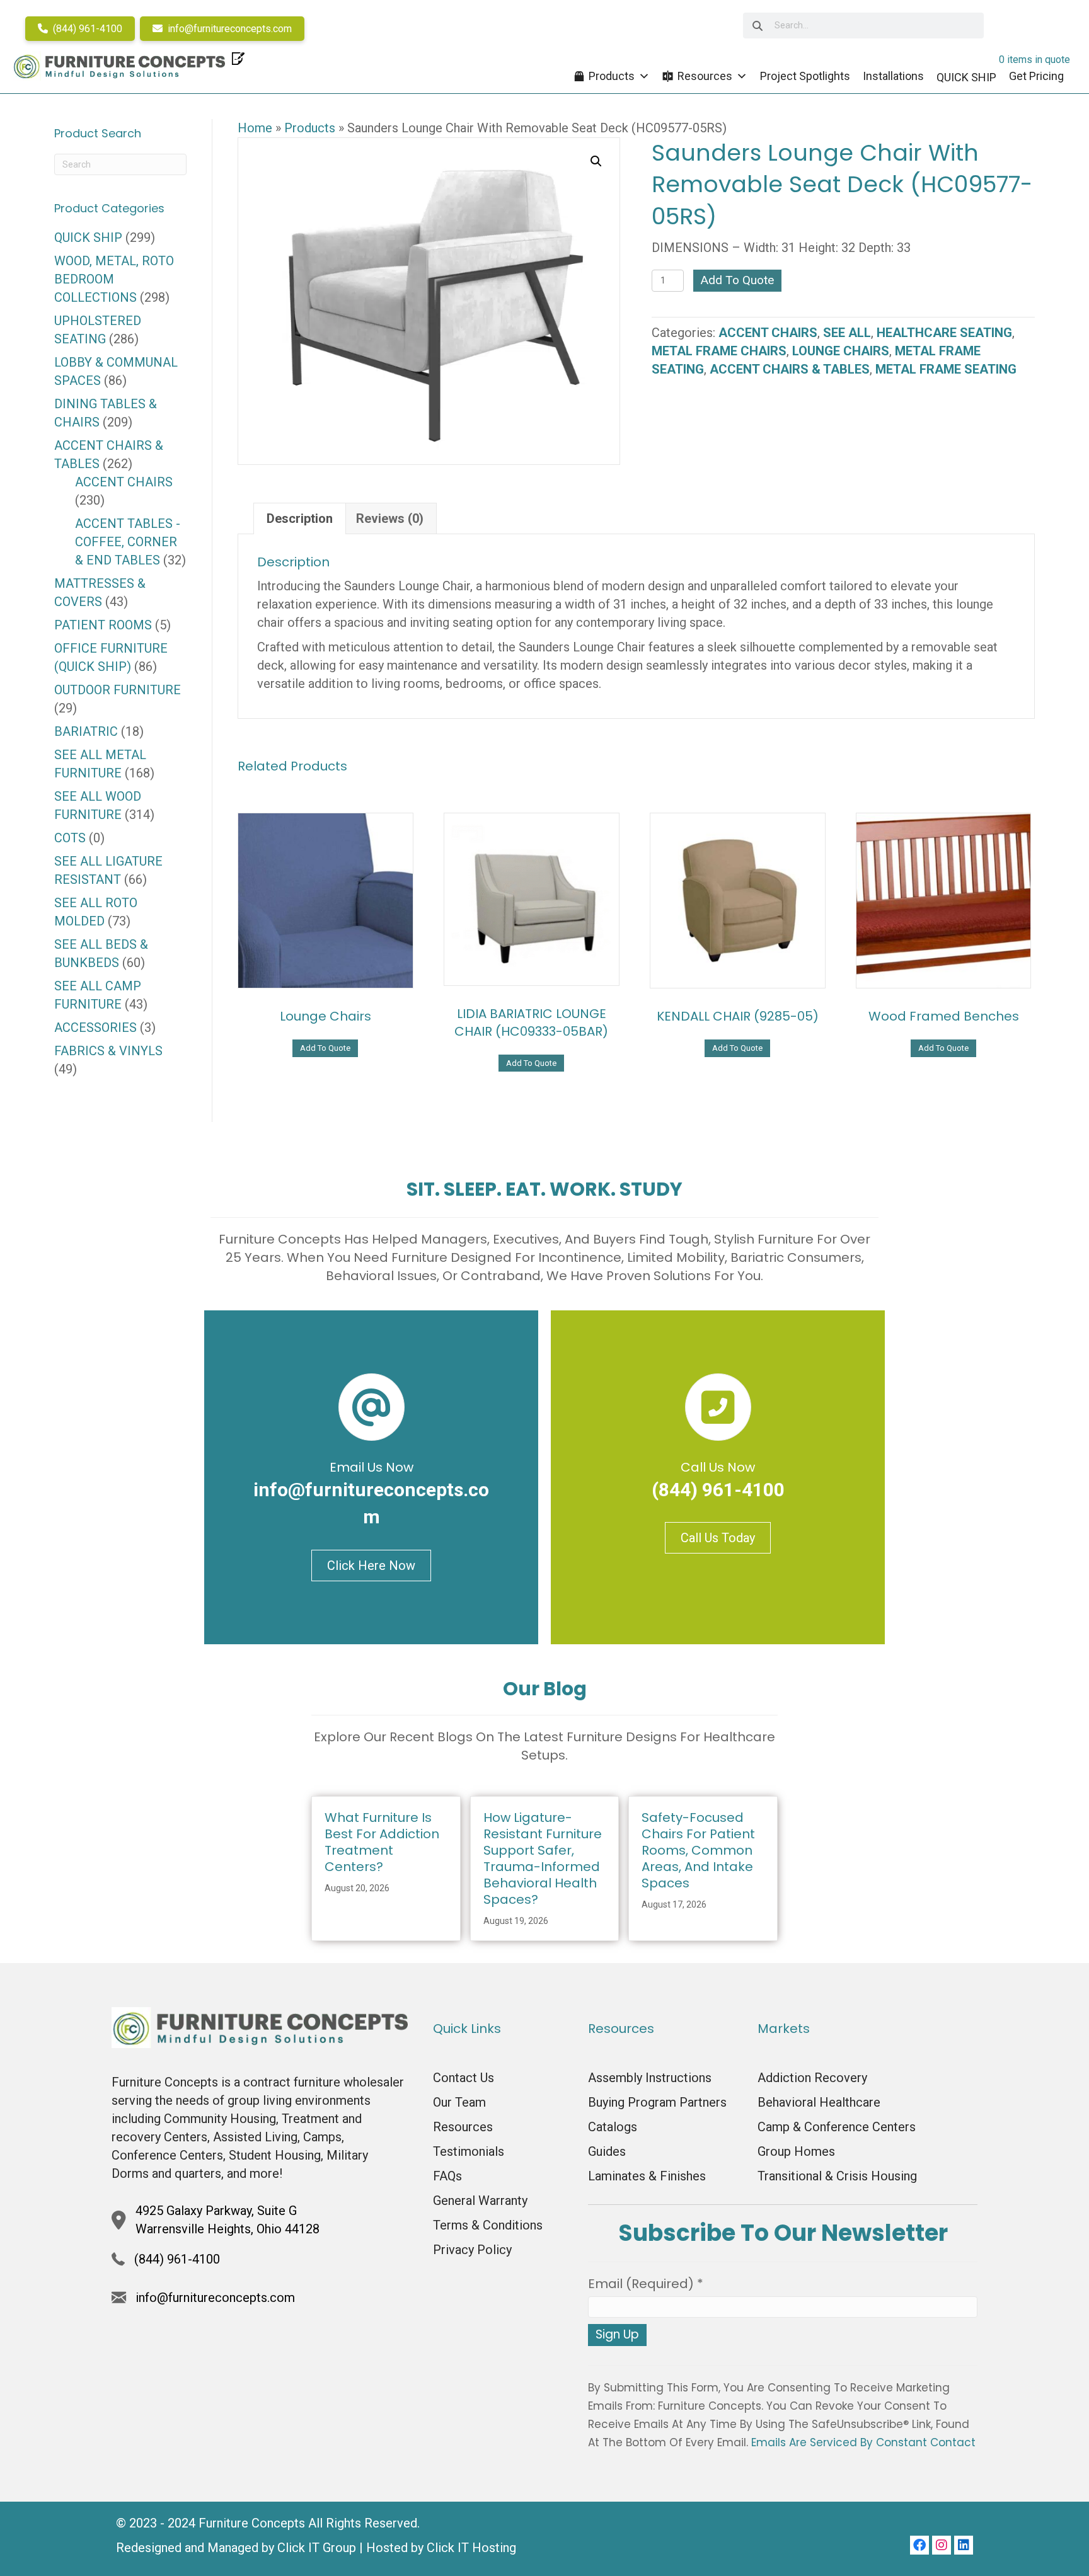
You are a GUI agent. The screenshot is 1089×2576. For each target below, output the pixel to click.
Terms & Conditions (488, 2225)
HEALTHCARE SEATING (944, 333)
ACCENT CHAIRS (768, 333)
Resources (705, 76)
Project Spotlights (805, 76)
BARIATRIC (86, 731)
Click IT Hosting (471, 2548)
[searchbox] (863, 26)
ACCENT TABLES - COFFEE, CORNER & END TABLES (128, 542)
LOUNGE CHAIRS (841, 351)
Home (255, 128)
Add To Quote (737, 280)
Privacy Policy (472, 2250)
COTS (70, 838)
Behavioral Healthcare (819, 2102)
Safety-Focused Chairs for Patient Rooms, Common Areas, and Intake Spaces (698, 1850)
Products (612, 76)
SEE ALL (847, 333)
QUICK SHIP (88, 238)
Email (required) (646, 2284)
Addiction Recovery (812, 2078)
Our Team (459, 2102)
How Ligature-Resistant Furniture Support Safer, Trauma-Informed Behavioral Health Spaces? (543, 1858)
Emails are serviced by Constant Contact (863, 2442)
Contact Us (464, 2078)
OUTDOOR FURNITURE (118, 690)
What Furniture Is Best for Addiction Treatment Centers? (382, 1842)
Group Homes (796, 2151)
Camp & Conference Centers (837, 2127)
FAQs (447, 2176)
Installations (893, 76)
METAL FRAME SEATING (946, 369)
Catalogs (613, 2127)
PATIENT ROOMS (103, 625)
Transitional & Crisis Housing (837, 2176)
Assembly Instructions (650, 2078)
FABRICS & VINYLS (108, 1051)
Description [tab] (300, 518)
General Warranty (480, 2201)
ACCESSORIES (95, 1028)
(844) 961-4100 (86, 29)
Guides (607, 2151)
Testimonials (469, 2151)
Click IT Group (317, 2548)
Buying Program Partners (657, 2102)
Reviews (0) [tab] (390, 518)
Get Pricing (1036, 76)
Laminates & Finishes (647, 2176)
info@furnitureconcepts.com (228, 29)
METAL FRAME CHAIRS (719, 351)
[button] (596, 161)
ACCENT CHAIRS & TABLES (790, 369)
